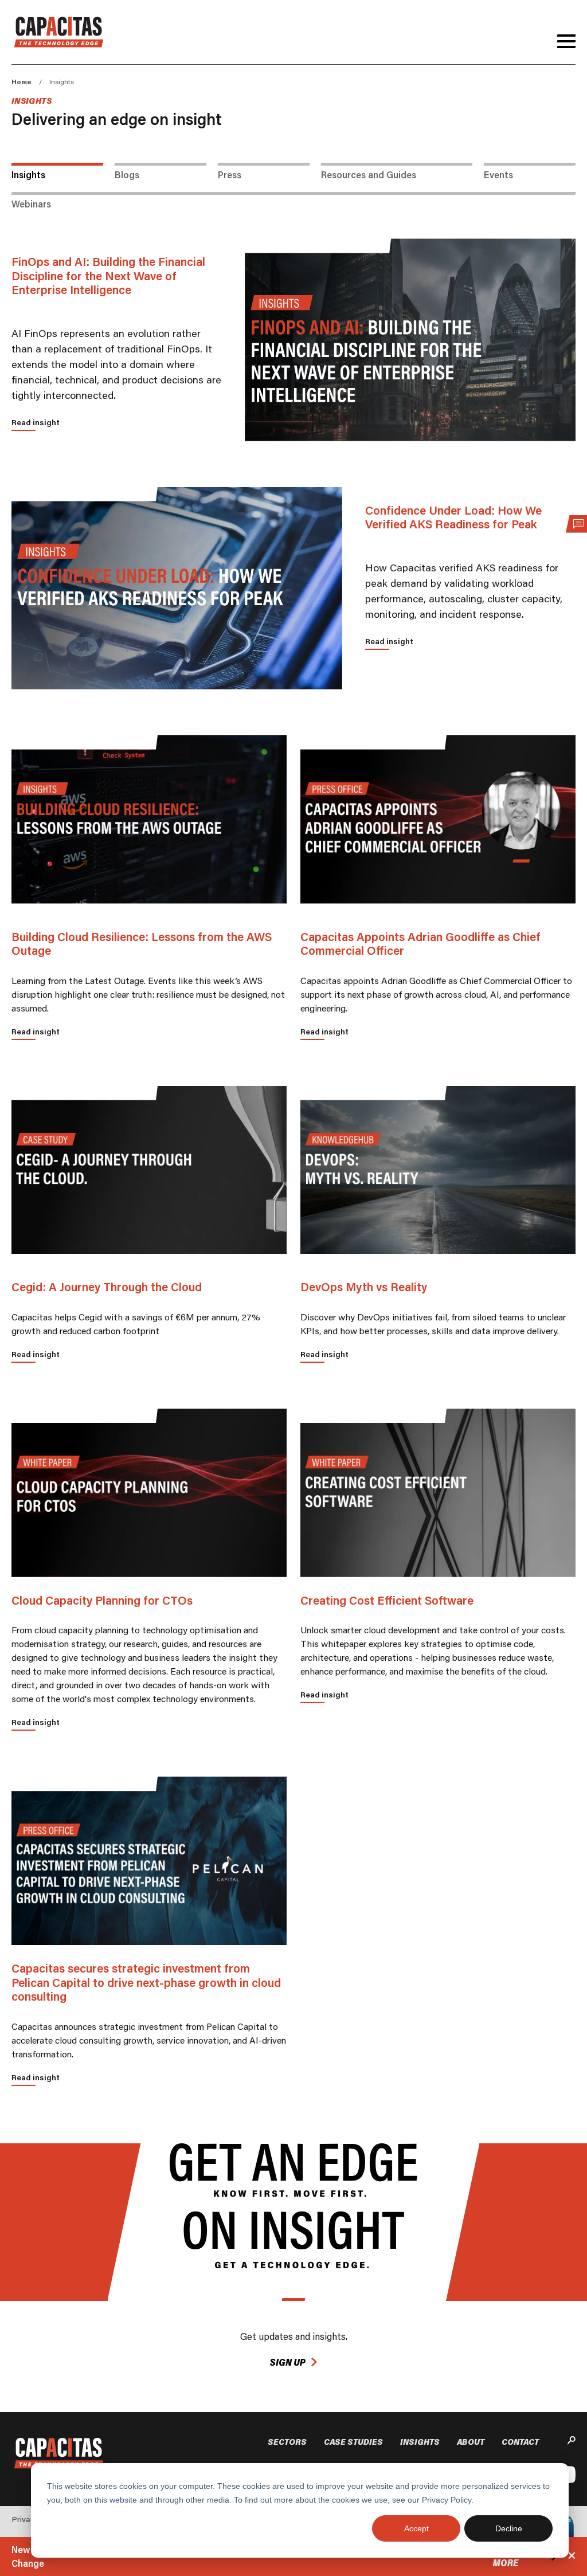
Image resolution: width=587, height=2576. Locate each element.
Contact (520, 2442)
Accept (416, 2528)
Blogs (127, 175)
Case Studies (353, 2442)
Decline (509, 2528)
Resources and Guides (369, 175)
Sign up (288, 2362)
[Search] (572, 2442)
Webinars (31, 204)
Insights (28, 175)
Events (498, 175)
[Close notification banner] (572, 2557)
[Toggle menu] (566, 41)
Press (230, 175)
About (471, 2442)
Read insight (36, 422)
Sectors (287, 2442)
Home (21, 82)
